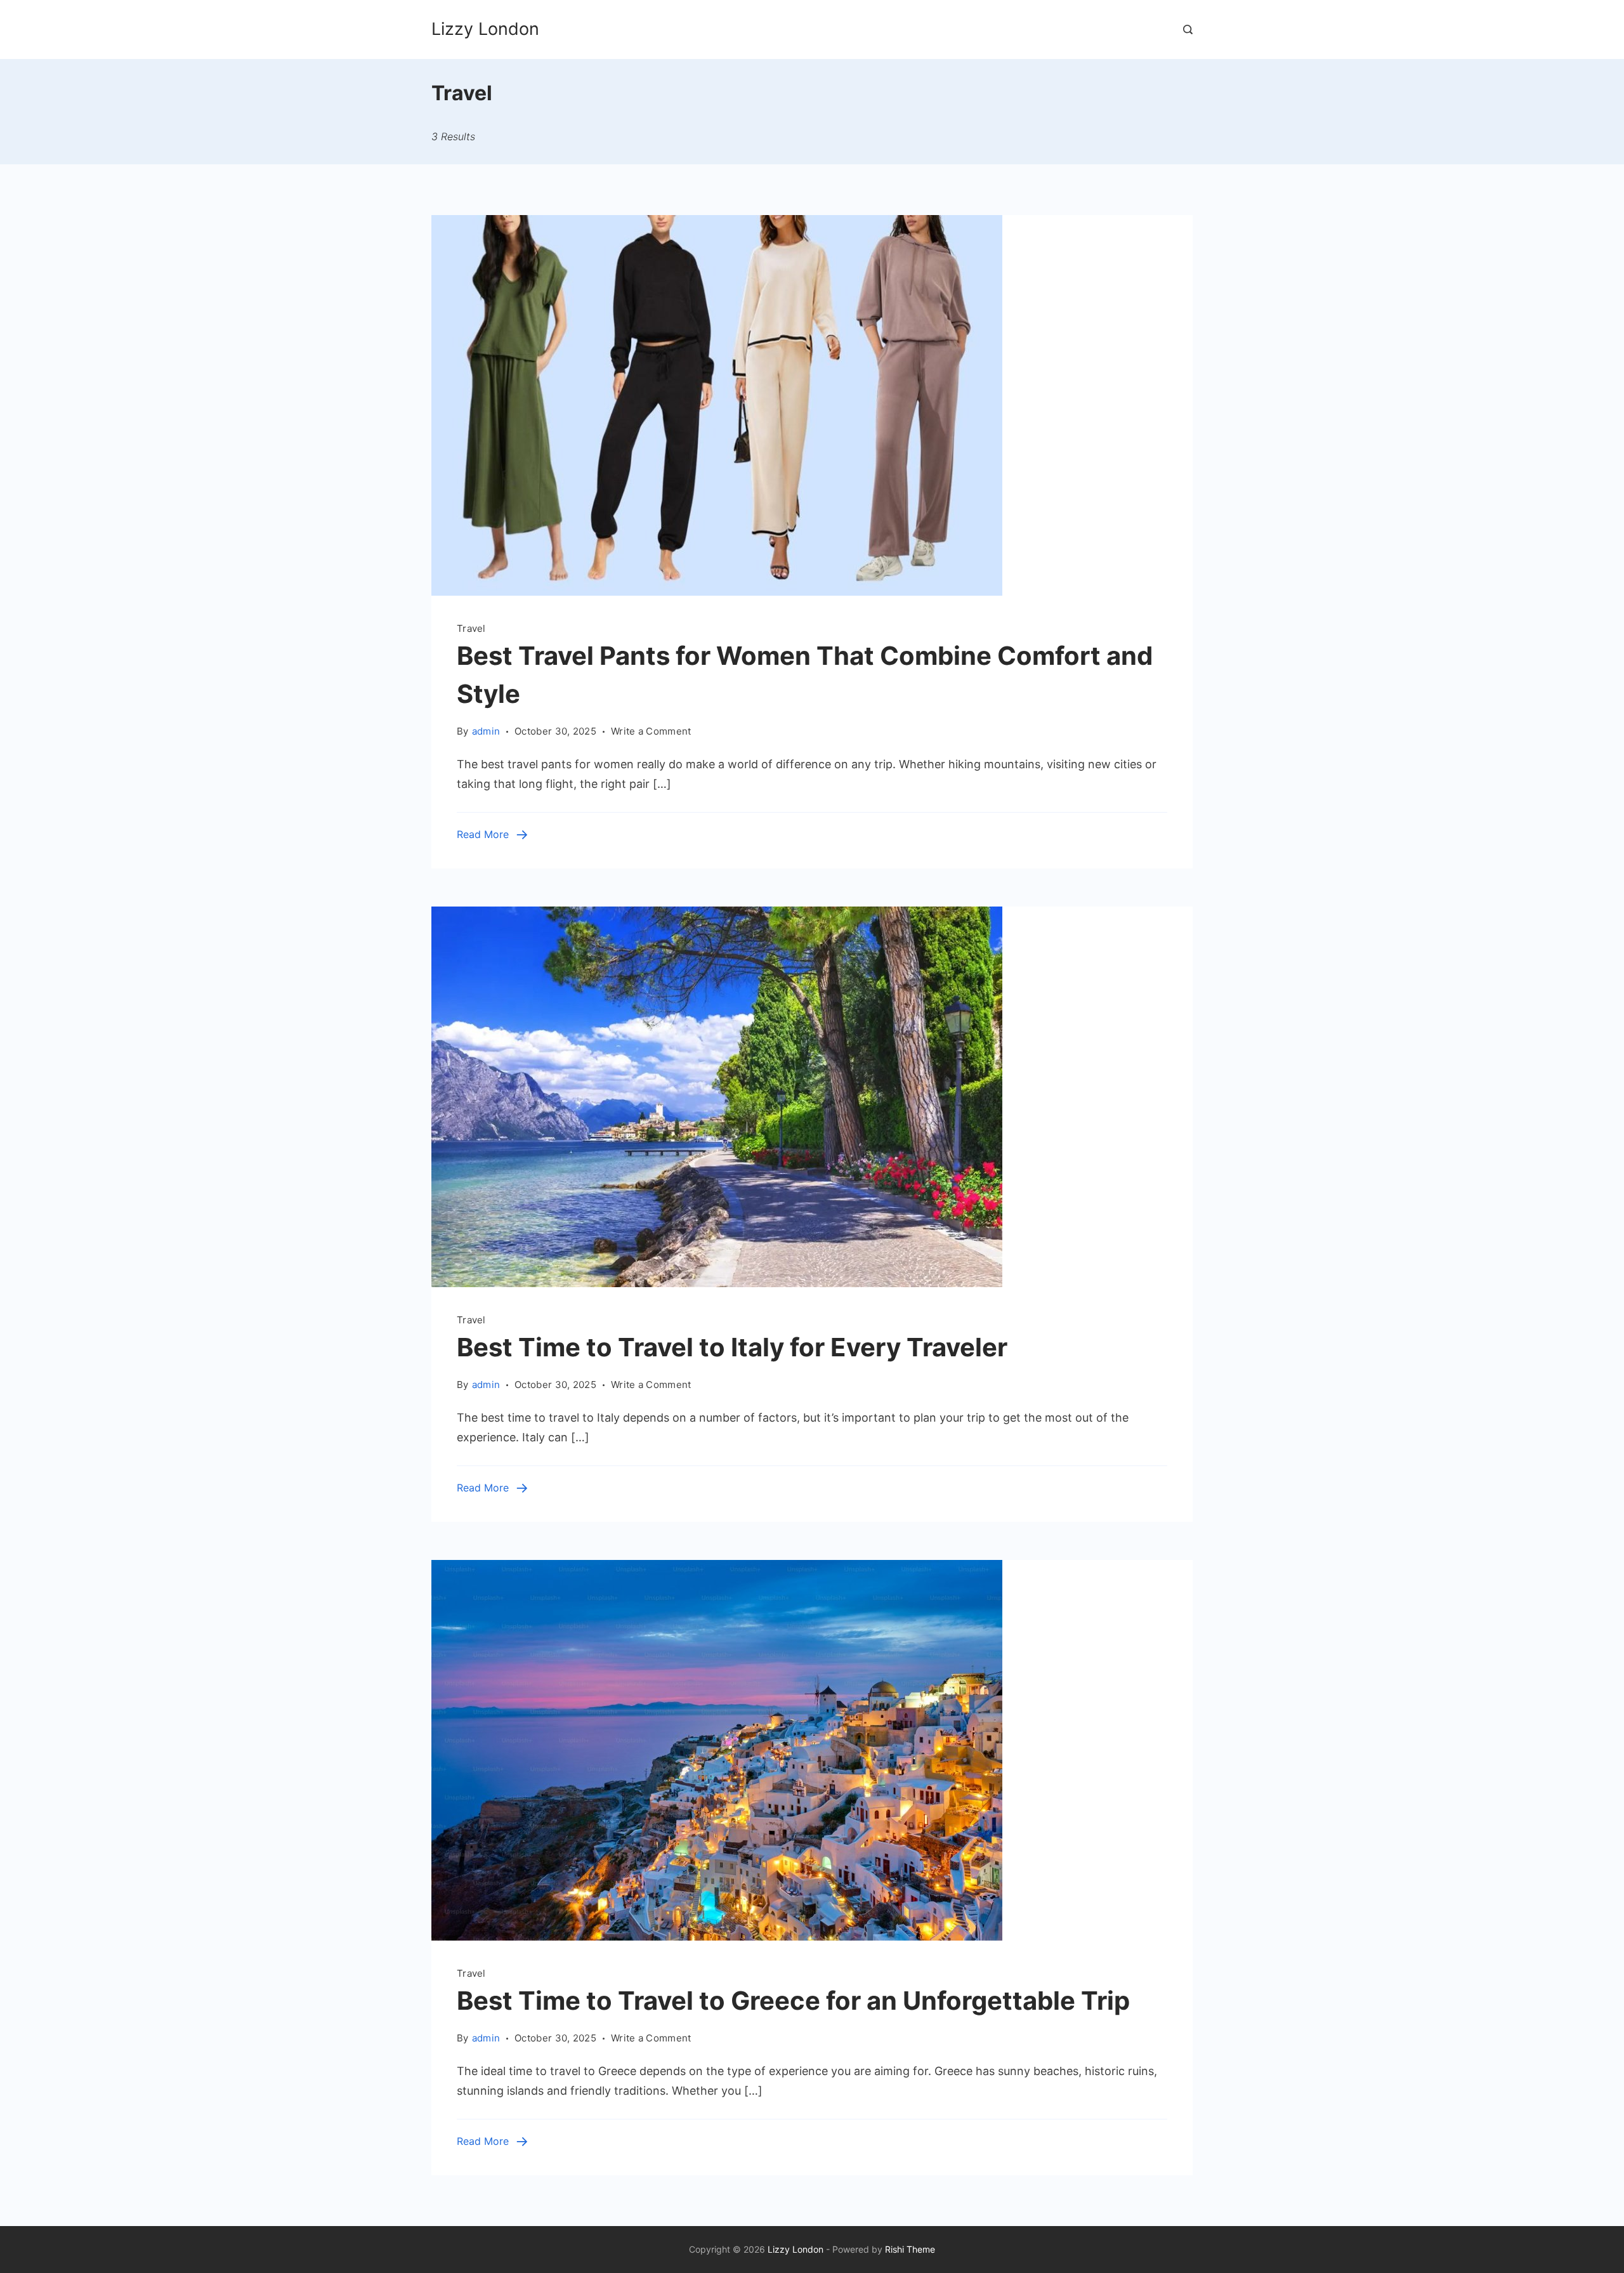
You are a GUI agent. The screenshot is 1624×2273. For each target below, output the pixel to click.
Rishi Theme (910, 2249)
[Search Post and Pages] (1188, 29)
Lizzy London (485, 29)
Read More (483, 834)
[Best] (717, 592)
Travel (471, 628)
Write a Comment (651, 732)
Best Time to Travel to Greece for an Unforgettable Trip (793, 2001)
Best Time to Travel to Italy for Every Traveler (732, 1347)
